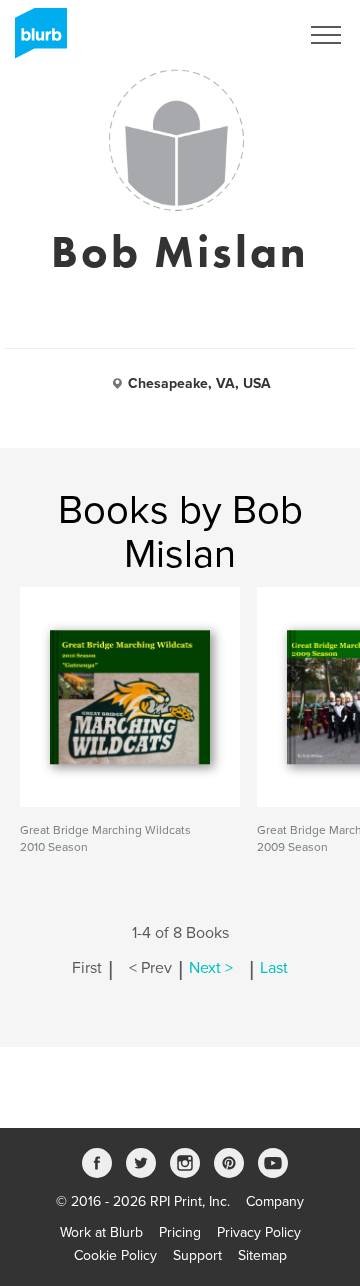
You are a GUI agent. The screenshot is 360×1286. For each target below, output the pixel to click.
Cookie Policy (115, 1255)
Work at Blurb (101, 1232)
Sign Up (248, 35)
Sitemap (262, 1255)
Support (197, 1255)
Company (275, 1201)
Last (274, 968)
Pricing (180, 1232)
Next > (211, 968)
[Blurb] (35, 40)
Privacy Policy (259, 1232)
